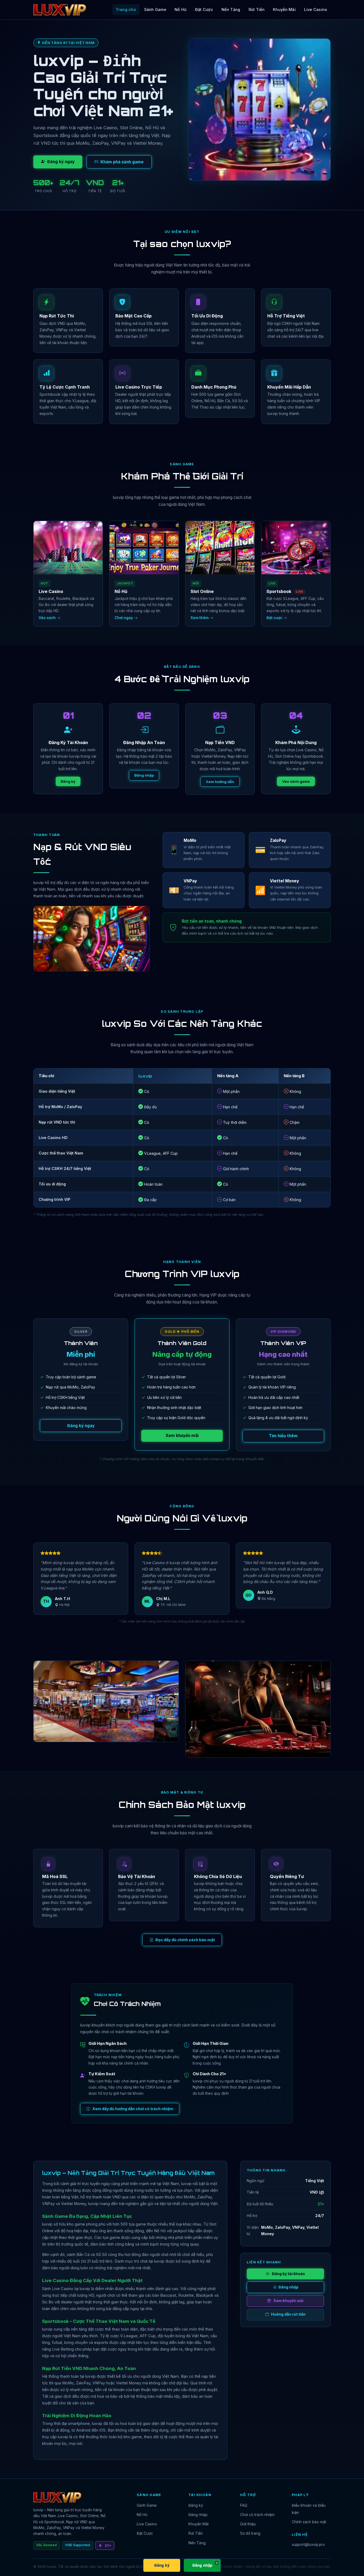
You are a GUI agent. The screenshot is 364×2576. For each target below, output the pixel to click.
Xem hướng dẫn (220, 782)
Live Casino (316, 9)
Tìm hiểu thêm (283, 1436)
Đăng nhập (144, 775)
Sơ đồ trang (250, 2533)
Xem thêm (200, 618)
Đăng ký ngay (61, 162)
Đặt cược (275, 618)
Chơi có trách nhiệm (257, 2515)
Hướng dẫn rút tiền (288, 2314)
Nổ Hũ (181, 9)
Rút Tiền (257, 9)
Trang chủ (126, 9)
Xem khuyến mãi (182, 1436)
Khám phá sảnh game (122, 162)
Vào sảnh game (296, 781)
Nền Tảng (231, 9)
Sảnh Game (155, 9)
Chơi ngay (124, 618)
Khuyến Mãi (284, 9)
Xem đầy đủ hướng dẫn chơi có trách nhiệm (133, 2109)
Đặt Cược (204, 9)
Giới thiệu (248, 2524)
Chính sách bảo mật (309, 2522)
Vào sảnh (48, 618)
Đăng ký (68, 781)
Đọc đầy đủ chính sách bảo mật (185, 1940)
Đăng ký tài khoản (288, 2274)
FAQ (244, 2505)
